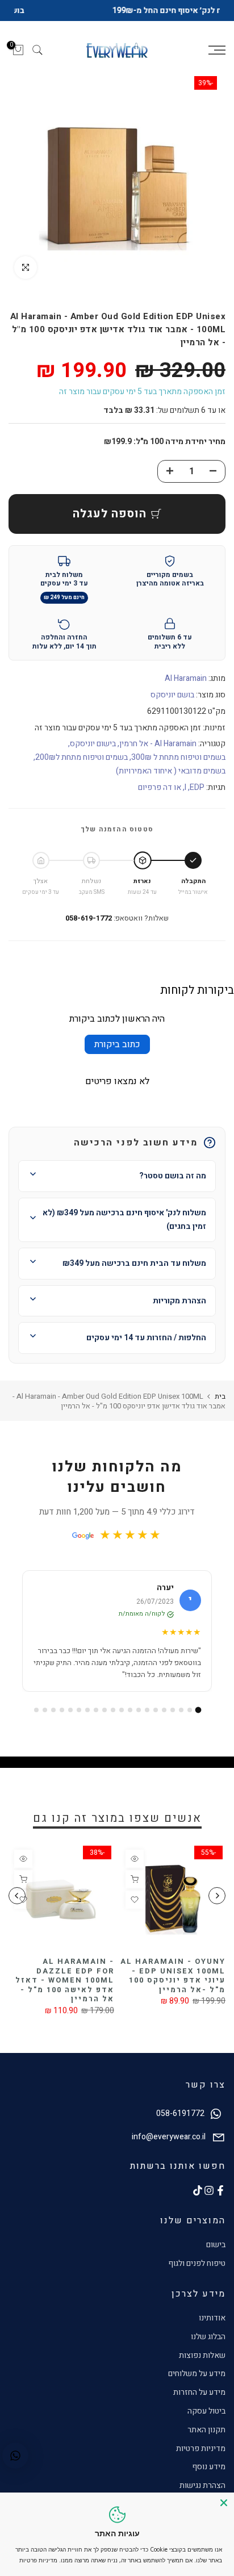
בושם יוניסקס (172, 707)
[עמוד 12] (105, 1721)
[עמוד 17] (62, 1721)
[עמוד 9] (130, 1721)
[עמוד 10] (122, 1721)
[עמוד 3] (181, 1721)
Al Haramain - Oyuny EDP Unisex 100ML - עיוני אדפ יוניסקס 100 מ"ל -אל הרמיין (173, 1987)
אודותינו (212, 2330)
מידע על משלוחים (197, 2385)
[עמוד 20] (36, 1721)
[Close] (224, 2503)
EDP (197, 799)
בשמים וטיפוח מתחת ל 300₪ (178, 769)
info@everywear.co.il (169, 2148)
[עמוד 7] (147, 1721)
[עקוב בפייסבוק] (220, 2202)
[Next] (17, 1907)
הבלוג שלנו (208, 2348)
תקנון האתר (206, 2441)
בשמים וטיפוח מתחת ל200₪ (82, 769)
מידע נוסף (209, 2479)
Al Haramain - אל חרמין (158, 756)
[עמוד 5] (164, 1721)
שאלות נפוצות (202, 2367)
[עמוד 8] (139, 1721)
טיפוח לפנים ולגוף (197, 2275)
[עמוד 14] (87, 1721)
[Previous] (217, 1907)
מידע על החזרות (199, 2404)
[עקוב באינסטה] (209, 2202)
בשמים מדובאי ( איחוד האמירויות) (171, 783)
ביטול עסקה (206, 2423)
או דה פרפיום (160, 799)
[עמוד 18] (53, 1721)
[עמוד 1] (198, 1722)
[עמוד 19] (45, 1721)
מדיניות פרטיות (201, 2460)
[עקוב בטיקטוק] (198, 2202)
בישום (216, 2257)
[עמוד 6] (156, 1721)
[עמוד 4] (173, 1721)
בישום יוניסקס (93, 756)
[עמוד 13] (96, 1721)
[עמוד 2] (190, 1721)
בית (220, 1408)
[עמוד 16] (70, 1721)
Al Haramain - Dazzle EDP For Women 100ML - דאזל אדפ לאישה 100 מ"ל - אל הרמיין (65, 1991)
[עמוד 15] (79, 1721)
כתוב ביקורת (117, 1056)
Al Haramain (186, 690)
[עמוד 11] (113, 1721)
